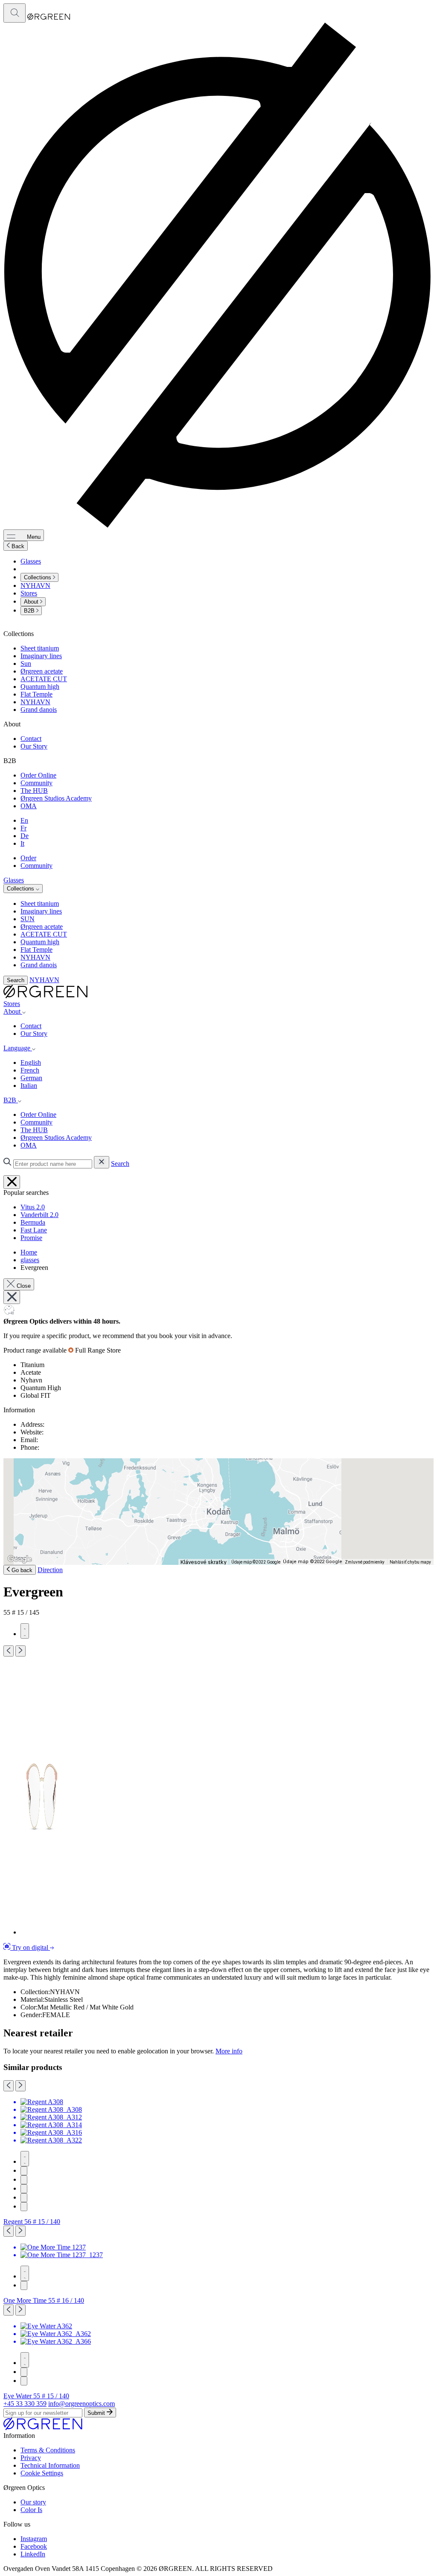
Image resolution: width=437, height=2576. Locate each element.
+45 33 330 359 (25, 2404)
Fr (23, 828)
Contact (31, 739)
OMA (29, 806)
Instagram (34, 2539)
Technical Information (50, 2465)
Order (28, 858)
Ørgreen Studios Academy (56, 798)
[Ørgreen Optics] (43, 2428)
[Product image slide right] (20, 1651)
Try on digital (30, 1947)
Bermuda (33, 1222)
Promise (31, 1238)
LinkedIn (33, 2554)
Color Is (31, 2510)
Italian (29, 1086)
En (24, 820)
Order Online (38, 775)
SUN (28, 919)
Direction (50, 1570)
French (30, 1070)
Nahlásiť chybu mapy (410, 1562)
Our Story (34, 746)
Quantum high (40, 687)
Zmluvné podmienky (365, 1562)
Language (18, 1048)
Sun (26, 664)
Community (36, 783)
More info (229, 2051)
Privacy (31, 2458)
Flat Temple (36, 694)
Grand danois (39, 710)
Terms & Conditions (48, 2450)
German (31, 1078)
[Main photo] (25, 1631)
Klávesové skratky (203, 1562)
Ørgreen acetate (42, 671)
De (25, 836)
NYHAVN (35, 585)
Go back (21, 1570)
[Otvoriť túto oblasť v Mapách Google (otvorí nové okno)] (20, 1559)
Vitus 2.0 (33, 1207)
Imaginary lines (41, 656)
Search (16, 980)
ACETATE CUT (44, 679)
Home (29, 1252)
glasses (30, 1260)
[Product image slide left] (9, 1651)
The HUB (34, 791)
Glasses (31, 561)
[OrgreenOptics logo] (45, 996)
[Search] (15, 13)
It (22, 843)
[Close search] (12, 1182)
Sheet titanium (40, 648)
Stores (29, 593)
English (31, 1062)
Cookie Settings (42, 2473)
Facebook (34, 2546)
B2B (30, 611)
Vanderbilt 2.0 (39, 1215)
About (32, 602)
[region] (218, 1512)
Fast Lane (34, 1230)
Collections (38, 577)
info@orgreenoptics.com (82, 2404)
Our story (33, 2502)
